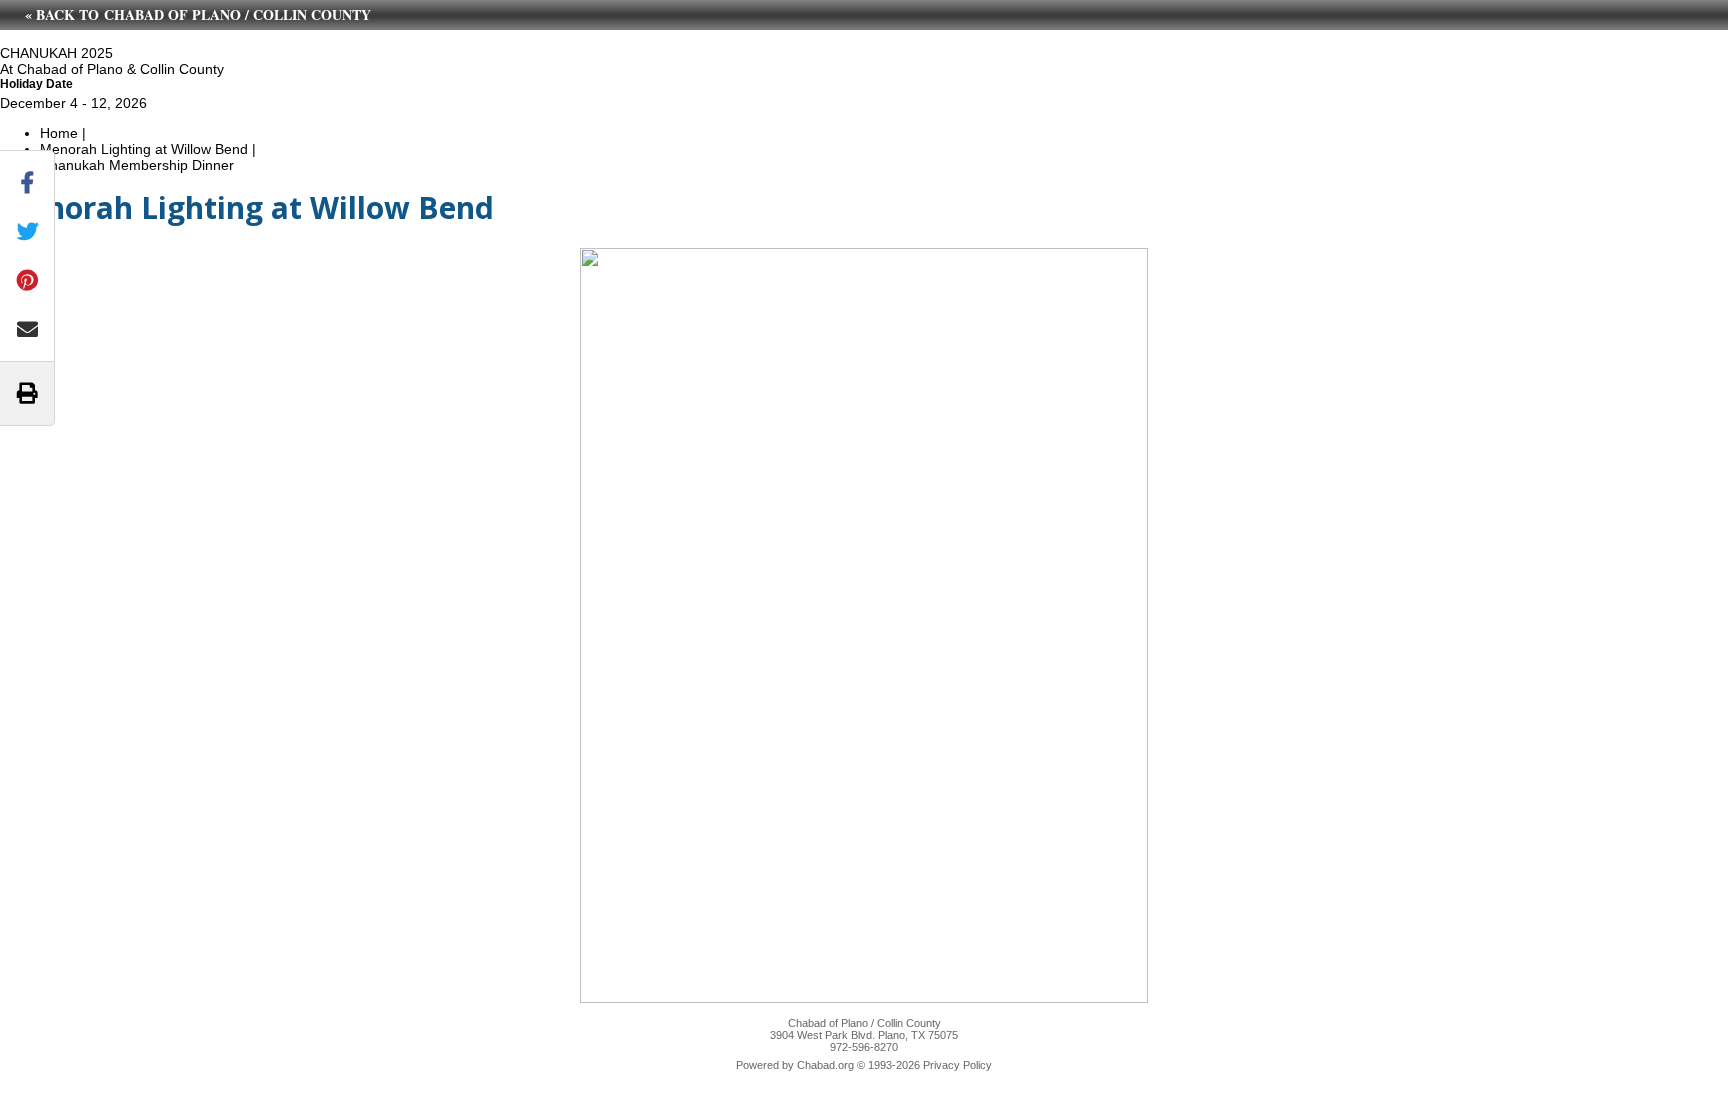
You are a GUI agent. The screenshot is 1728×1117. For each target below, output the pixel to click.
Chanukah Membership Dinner (137, 165)
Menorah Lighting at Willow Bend (144, 149)
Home (59, 133)
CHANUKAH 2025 (56, 53)
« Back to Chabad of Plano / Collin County (198, 14)
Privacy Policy (957, 1065)
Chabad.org (825, 1065)
